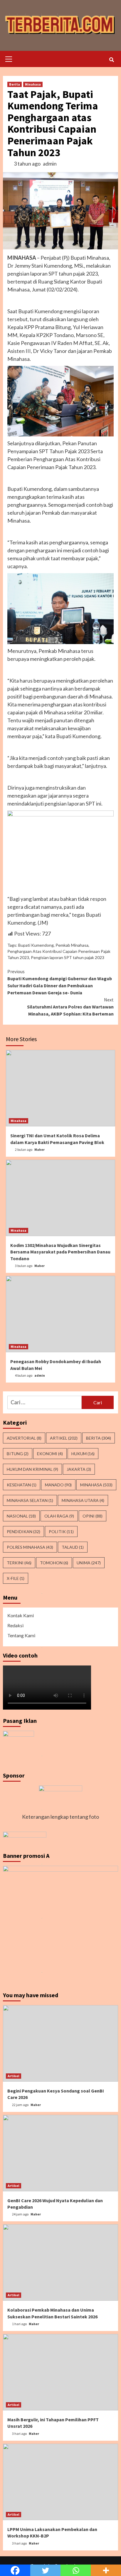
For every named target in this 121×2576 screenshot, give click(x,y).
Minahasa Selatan (30, 1500)
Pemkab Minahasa (72, 945)
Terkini (19, 1563)
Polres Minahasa (30, 1547)
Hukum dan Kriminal (32, 1469)
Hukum (83, 1454)
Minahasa (33, 84)
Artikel (64, 1438)
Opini (93, 1516)
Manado (58, 1485)
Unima (89, 1563)
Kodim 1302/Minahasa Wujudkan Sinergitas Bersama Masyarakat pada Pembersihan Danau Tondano (60, 1252)
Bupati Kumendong (36, 945)
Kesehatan (22, 1485)
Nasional (21, 1516)
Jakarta (79, 1469)
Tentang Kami (21, 1635)
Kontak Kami (21, 1615)
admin (50, 164)
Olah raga (59, 1516)
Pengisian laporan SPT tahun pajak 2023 (68, 957)
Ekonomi (50, 1454)
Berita (15, 84)
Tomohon (54, 1563)
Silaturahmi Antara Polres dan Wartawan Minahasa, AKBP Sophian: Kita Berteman (70, 1007)
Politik (61, 1532)
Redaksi (15, 1625)
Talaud (73, 1547)
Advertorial (24, 1438)
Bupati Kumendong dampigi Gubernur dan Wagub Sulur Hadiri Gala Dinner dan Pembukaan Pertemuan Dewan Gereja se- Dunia (60, 982)
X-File (16, 1578)
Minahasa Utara (83, 1500)
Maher (40, 1149)
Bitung (18, 1454)
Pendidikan (23, 1532)
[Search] (111, 60)
